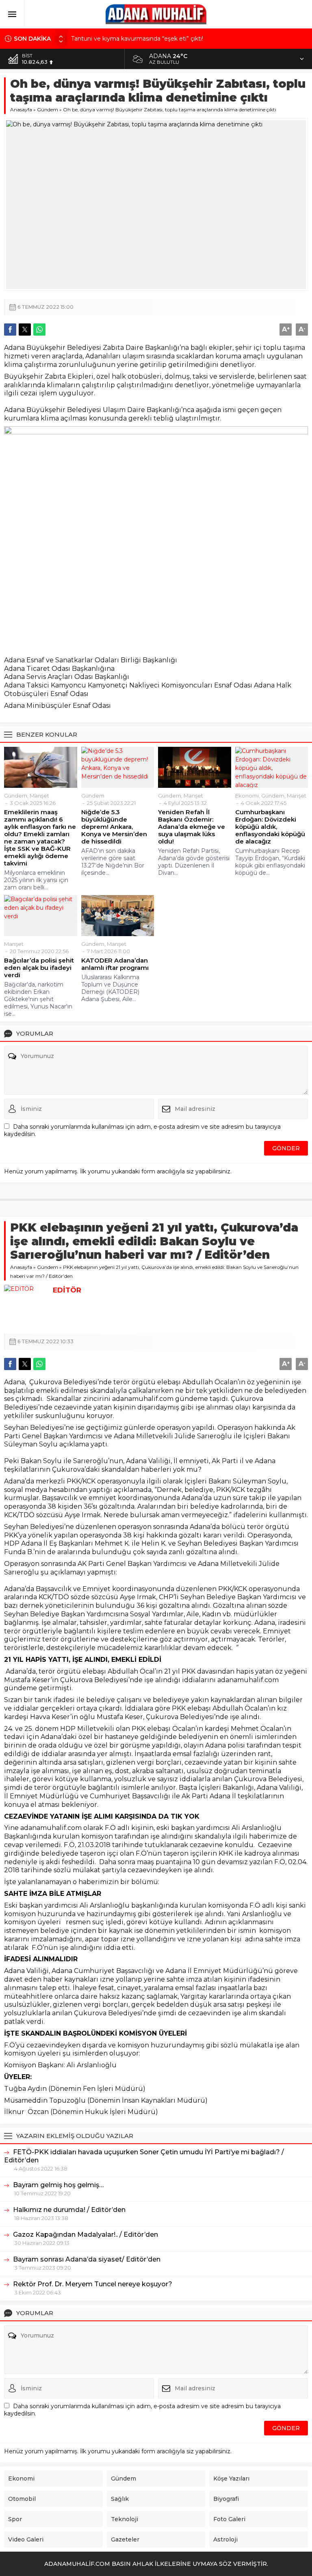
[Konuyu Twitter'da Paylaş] (25, 330)
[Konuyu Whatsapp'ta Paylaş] (39, 330)
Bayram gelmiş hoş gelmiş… (58, 2185)
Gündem (48, 110)
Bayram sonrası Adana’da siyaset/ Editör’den (87, 2259)
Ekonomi (247, 796)
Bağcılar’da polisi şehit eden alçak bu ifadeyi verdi (39, 968)
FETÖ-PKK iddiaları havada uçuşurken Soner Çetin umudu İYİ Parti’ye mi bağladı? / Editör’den (144, 2156)
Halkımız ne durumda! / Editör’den (69, 2210)
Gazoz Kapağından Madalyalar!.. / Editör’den (86, 2234)
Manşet (39, 796)
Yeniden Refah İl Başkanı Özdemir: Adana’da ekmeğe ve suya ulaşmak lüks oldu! (192, 827)
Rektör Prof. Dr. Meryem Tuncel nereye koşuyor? (93, 2284)
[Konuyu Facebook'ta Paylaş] (10, 330)
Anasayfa (21, 110)
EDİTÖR (67, 1290)
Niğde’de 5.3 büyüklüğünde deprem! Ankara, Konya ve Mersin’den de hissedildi (114, 827)
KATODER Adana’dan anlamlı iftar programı (115, 964)
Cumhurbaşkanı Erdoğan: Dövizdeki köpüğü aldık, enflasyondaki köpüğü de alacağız (270, 827)
